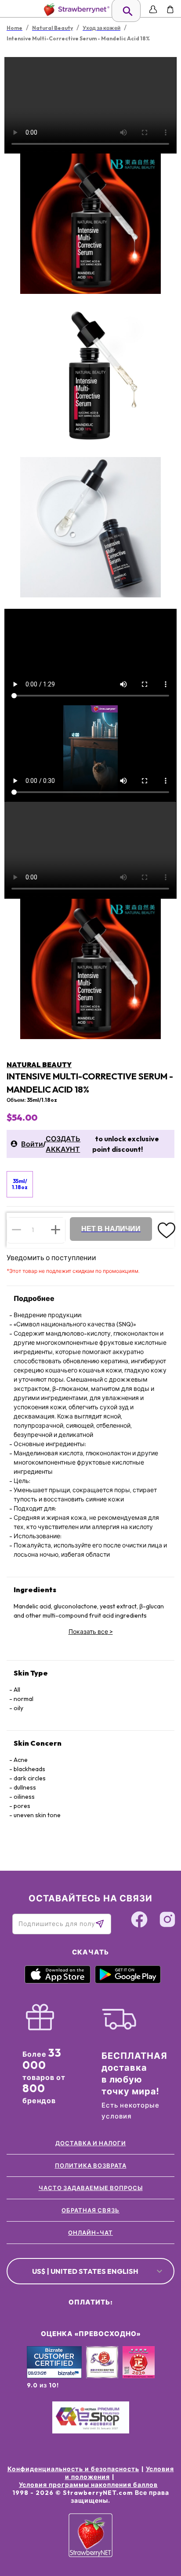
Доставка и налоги (91, 2143)
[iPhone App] (58, 1981)
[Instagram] (167, 1921)
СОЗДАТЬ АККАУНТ (63, 1144)
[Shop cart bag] (170, 9)
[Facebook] (139, 1921)
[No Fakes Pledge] (139, 2372)
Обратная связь (90, 2210)
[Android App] (128, 1981)
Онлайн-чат (90, 2233)
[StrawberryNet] (75, 9)
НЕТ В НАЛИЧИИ (111, 1229)
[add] (56, 1230)
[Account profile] (153, 9)
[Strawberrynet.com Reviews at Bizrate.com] (54, 2376)
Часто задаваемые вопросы (91, 2188)
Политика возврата (91, 2165)
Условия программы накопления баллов (88, 2485)
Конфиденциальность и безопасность (73, 2469)
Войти (32, 1144)
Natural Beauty (39, 1065)
